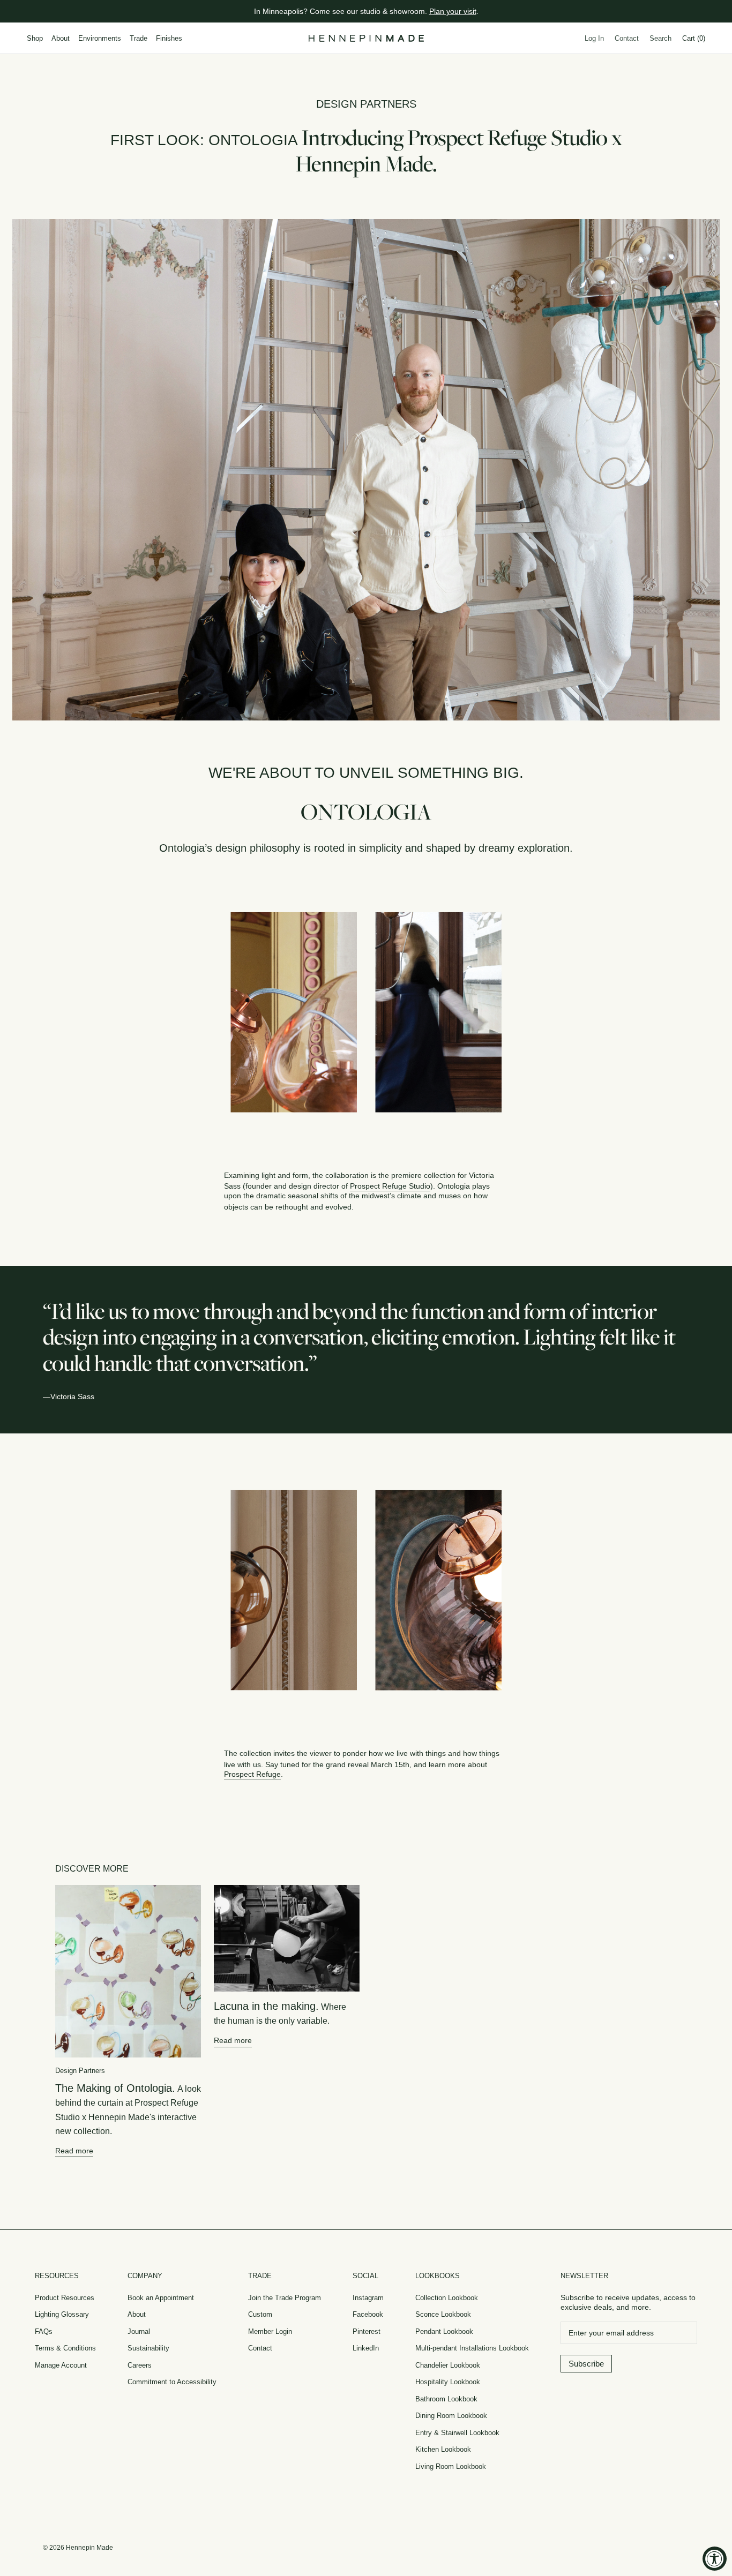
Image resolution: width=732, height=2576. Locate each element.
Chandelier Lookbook (448, 2365)
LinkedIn (366, 2348)
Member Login (270, 2331)
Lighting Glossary (62, 2314)
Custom (260, 2314)
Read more (74, 2151)
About (61, 38)
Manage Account (61, 2365)
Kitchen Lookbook (443, 2449)
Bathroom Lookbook (446, 2399)
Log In (594, 38)
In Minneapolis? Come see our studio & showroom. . (366, 11)
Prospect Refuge (252, 1774)
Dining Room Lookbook (451, 2416)
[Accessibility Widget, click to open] (715, 2559)
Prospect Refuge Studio (390, 1186)
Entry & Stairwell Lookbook (457, 2433)
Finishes (169, 38)
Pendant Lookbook (444, 2331)
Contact (627, 38)
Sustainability (148, 2348)
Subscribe (586, 2364)
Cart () (694, 38)
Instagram (368, 2298)
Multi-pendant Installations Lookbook (472, 2348)
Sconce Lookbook (443, 2314)
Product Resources (65, 2298)
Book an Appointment (161, 2298)
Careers (140, 2365)
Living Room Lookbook (451, 2466)
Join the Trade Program (285, 2298)
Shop (35, 38)
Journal (139, 2331)
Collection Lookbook (447, 2298)
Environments (100, 38)
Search (660, 38)
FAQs (44, 2331)
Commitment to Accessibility (172, 2382)
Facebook (368, 2314)
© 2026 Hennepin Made (78, 2548)
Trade (139, 38)
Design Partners (366, 104)
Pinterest (367, 2331)
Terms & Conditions (65, 2348)
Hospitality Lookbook (448, 2382)
